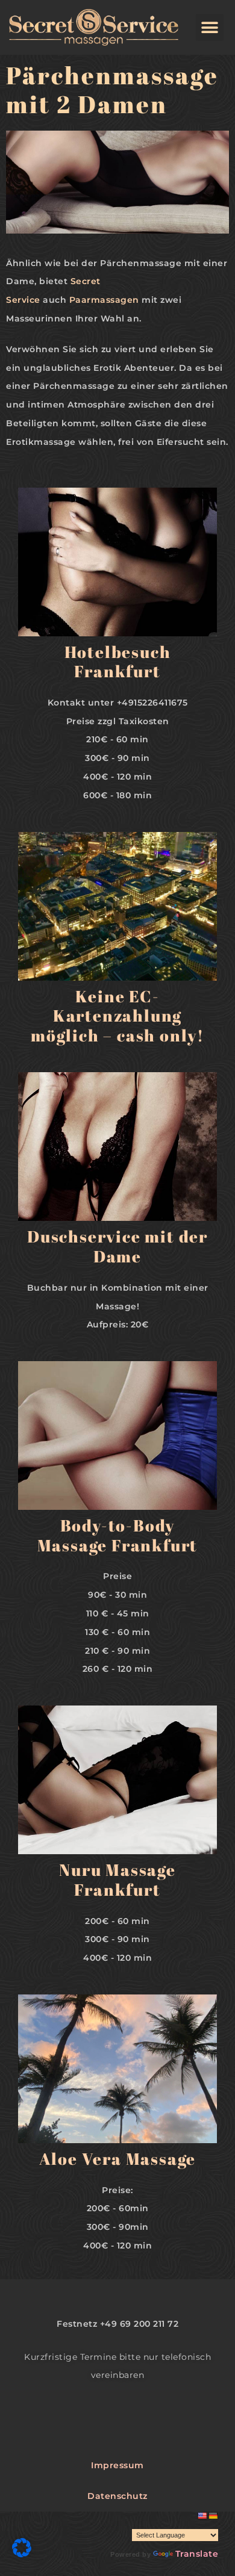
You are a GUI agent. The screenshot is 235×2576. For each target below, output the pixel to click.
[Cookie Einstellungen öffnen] (22, 2554)
